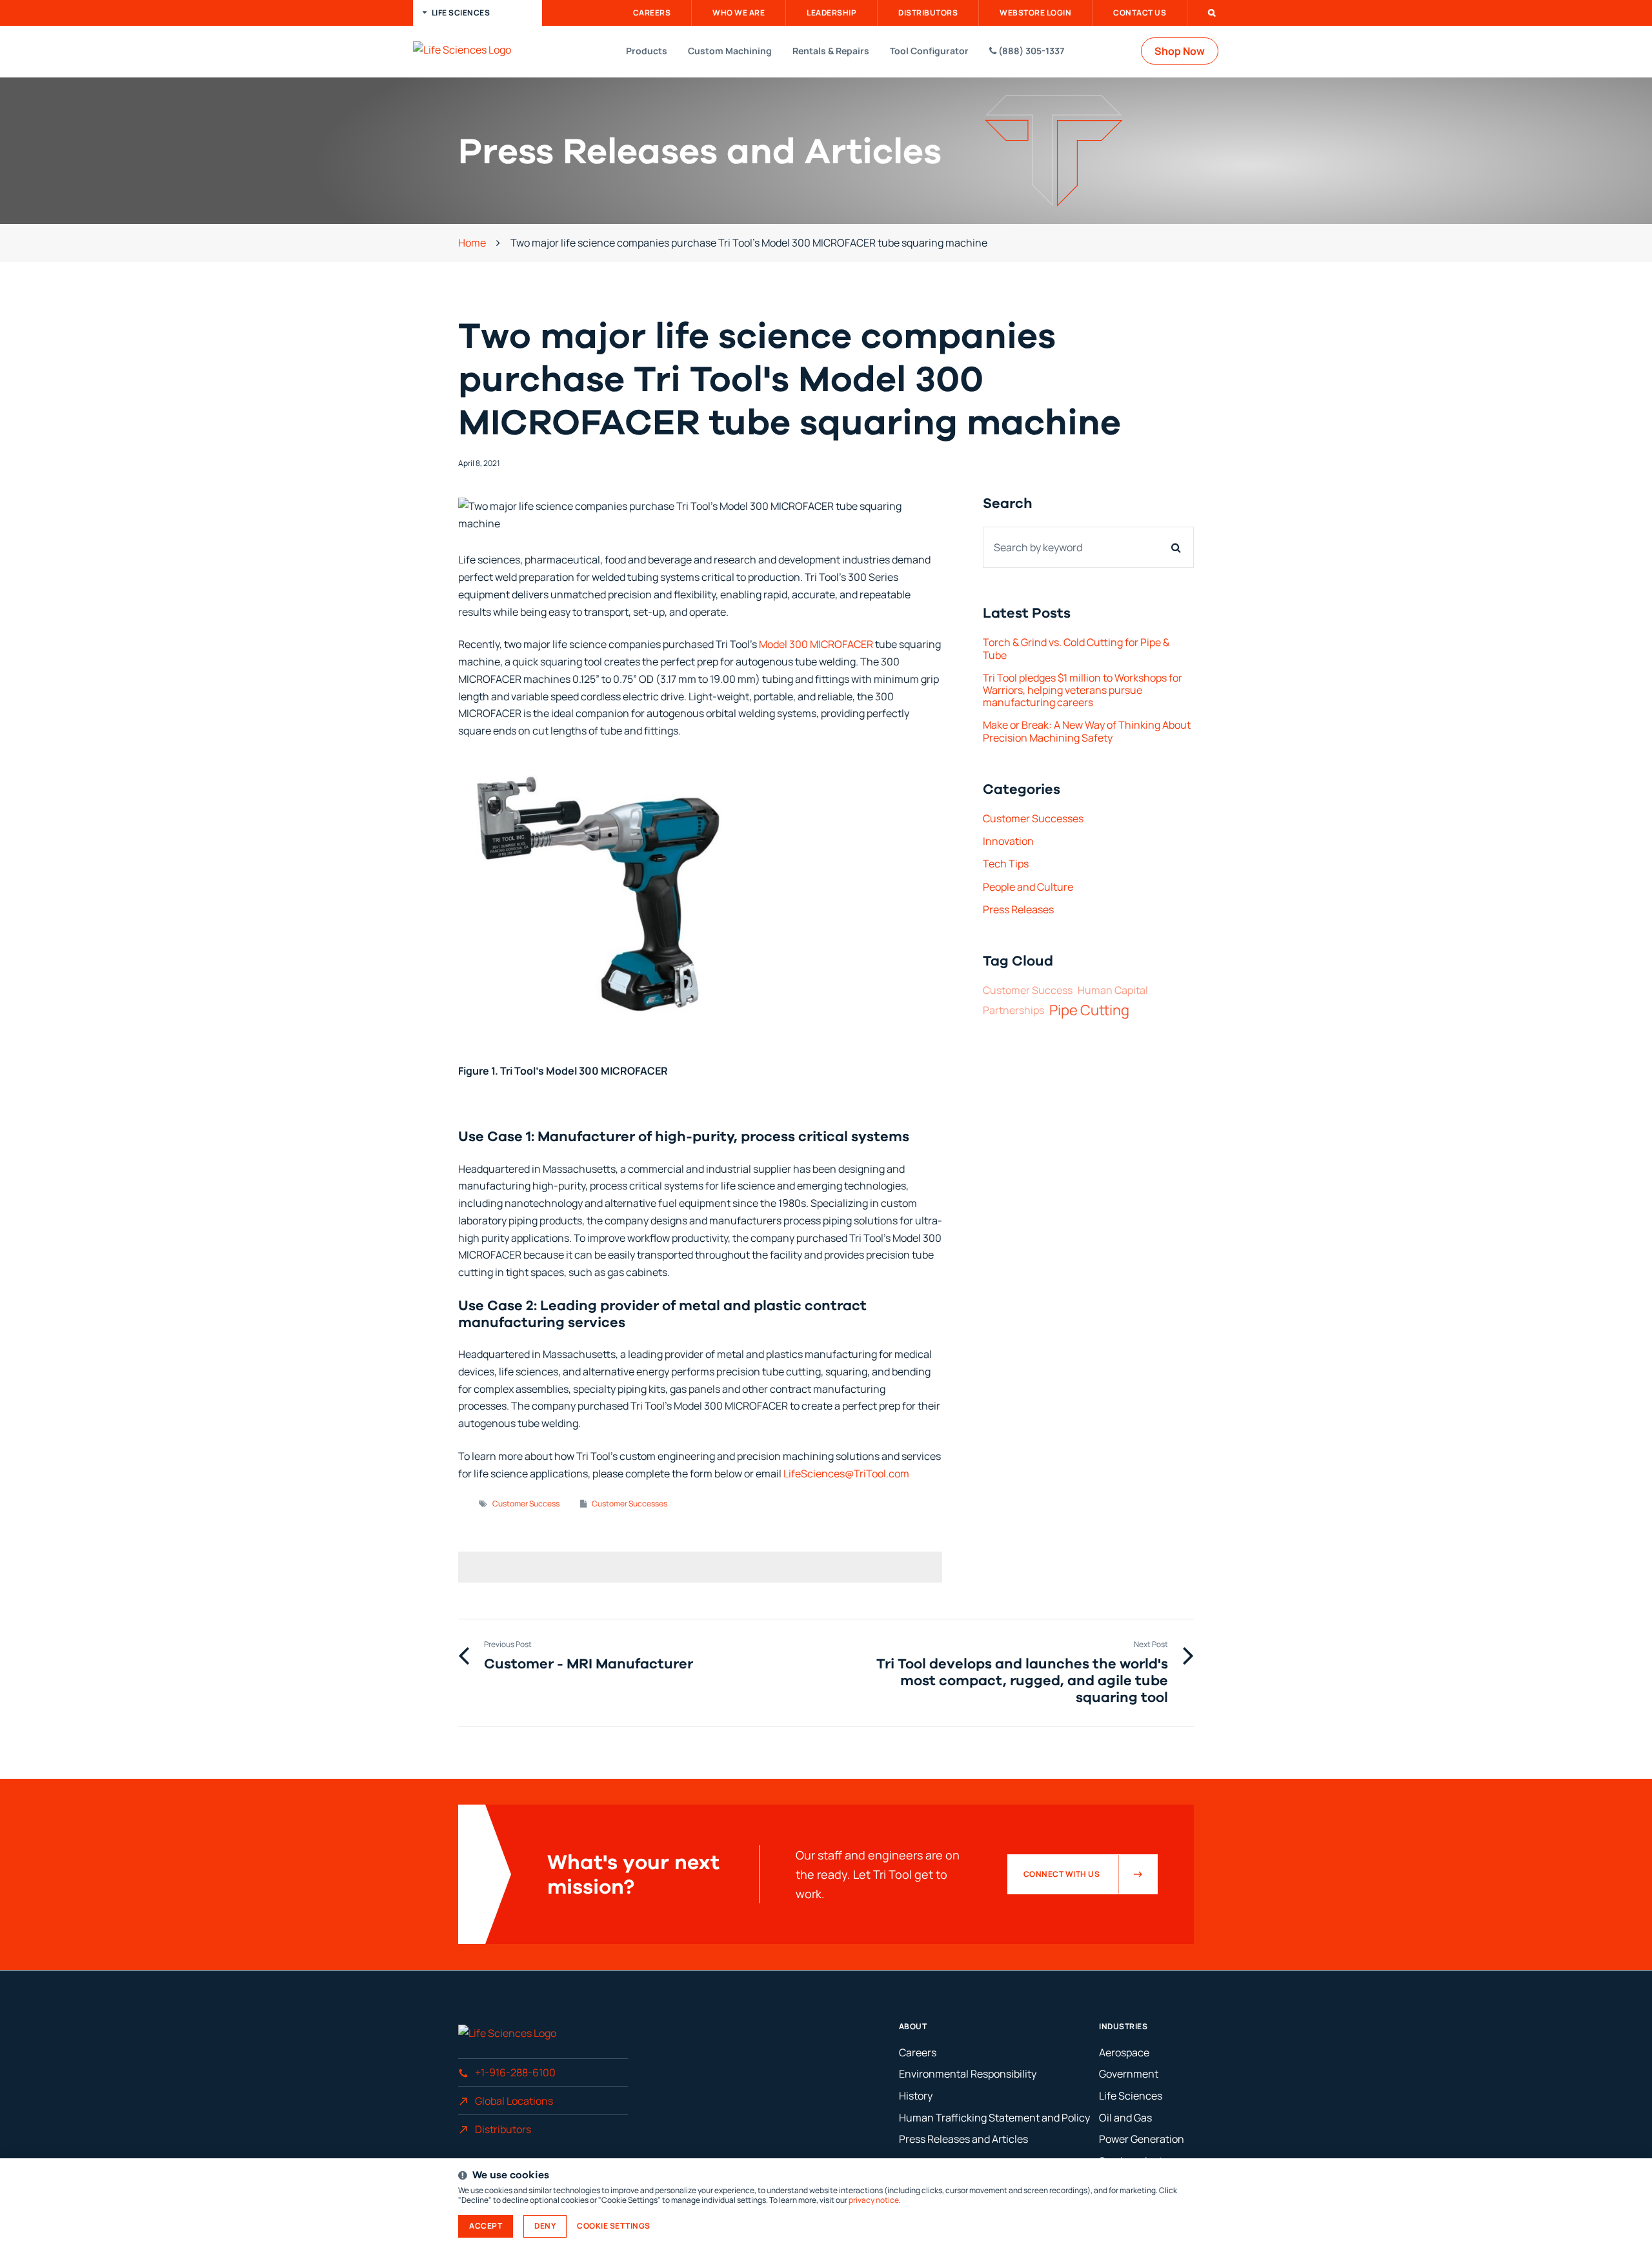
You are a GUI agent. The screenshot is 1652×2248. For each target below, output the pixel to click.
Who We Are (739, 13)
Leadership (831, 13)
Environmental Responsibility (968, 2074)
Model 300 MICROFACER (816, 644)
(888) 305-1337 (1030, 51)
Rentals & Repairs (831, 51)
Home (472, 243)
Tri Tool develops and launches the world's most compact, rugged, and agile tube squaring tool (1022, 1680)
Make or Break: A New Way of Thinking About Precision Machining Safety (1087, 731)
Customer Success (526, 1504)
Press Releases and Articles (963, 2139)
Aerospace (1124, 2052)
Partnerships (1013, 1010)
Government (1129, 2074)
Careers (652, 13)
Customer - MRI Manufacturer (589, 1663)
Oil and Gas (1125, 2118)
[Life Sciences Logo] (481, 50)
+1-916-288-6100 (515, 2072)
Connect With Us (1062, 1874)
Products (647, 51)
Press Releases (1018, 909)
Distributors (928, 13)
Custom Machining (730, 51)
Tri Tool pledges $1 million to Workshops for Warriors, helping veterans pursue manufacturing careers (1083, 690)
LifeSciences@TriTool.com (847, 1473)
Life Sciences (1131, 2096)
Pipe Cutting (1089, 1010)
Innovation (1008, 841)
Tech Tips (1006, 864)
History (916, 2096)
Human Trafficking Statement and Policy (994, 2118)
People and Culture (1028, 887)
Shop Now (1180, 51)
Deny (545, 2226)
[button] (478, 13)
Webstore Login (1035, 13)
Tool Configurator (929, 51)
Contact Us (1140, 13)
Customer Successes (630, 1504)
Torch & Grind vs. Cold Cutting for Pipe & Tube (1076, 648)
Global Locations (514, 2101)
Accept (486, 2226)
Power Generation (1142, 2139)
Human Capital (1113, 990)
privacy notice (874, 2200)
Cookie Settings (614, 2226)
